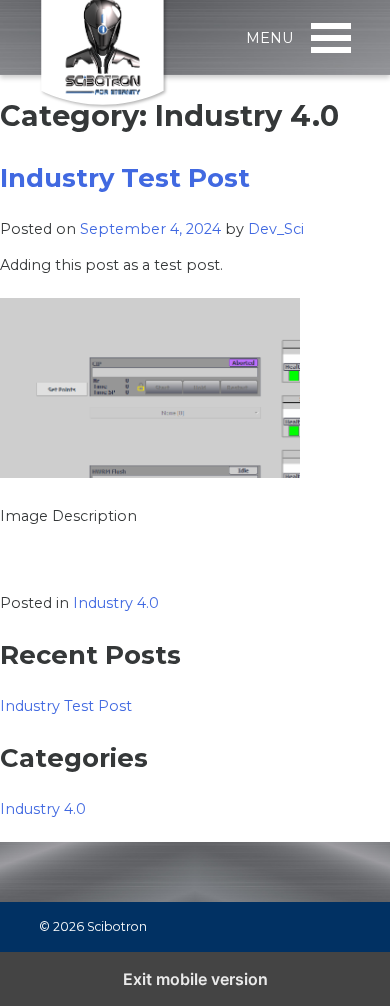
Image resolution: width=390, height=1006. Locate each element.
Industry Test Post (125, 177)
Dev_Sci (276, 229)
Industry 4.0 (116, 603)
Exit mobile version (195, 979)
